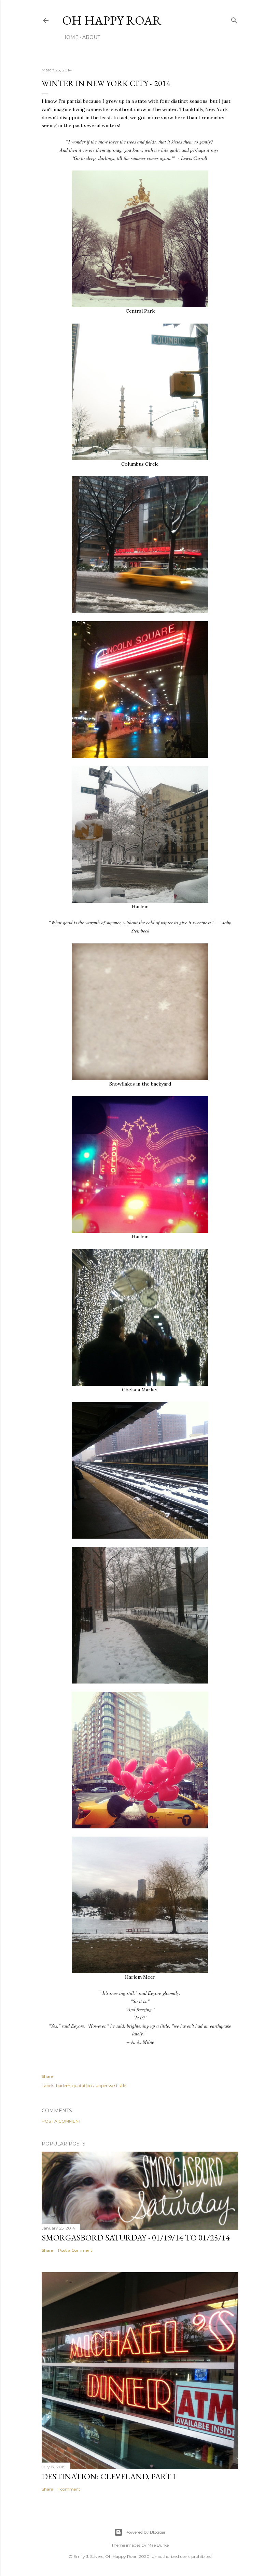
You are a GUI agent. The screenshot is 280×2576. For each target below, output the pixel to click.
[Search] (234, 19)
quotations (83, 2086)
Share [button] (47, 2076)
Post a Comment (61, 2121)
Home (70, 37)
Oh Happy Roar (112, 20)
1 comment (69, 2489)
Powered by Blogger (145, 2532)
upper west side (111, 2086)
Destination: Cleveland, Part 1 (109, 2476)
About (91, 37)
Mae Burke (158, 2545)
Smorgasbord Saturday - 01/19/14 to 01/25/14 (136, 2238)
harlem (63, 2086)
